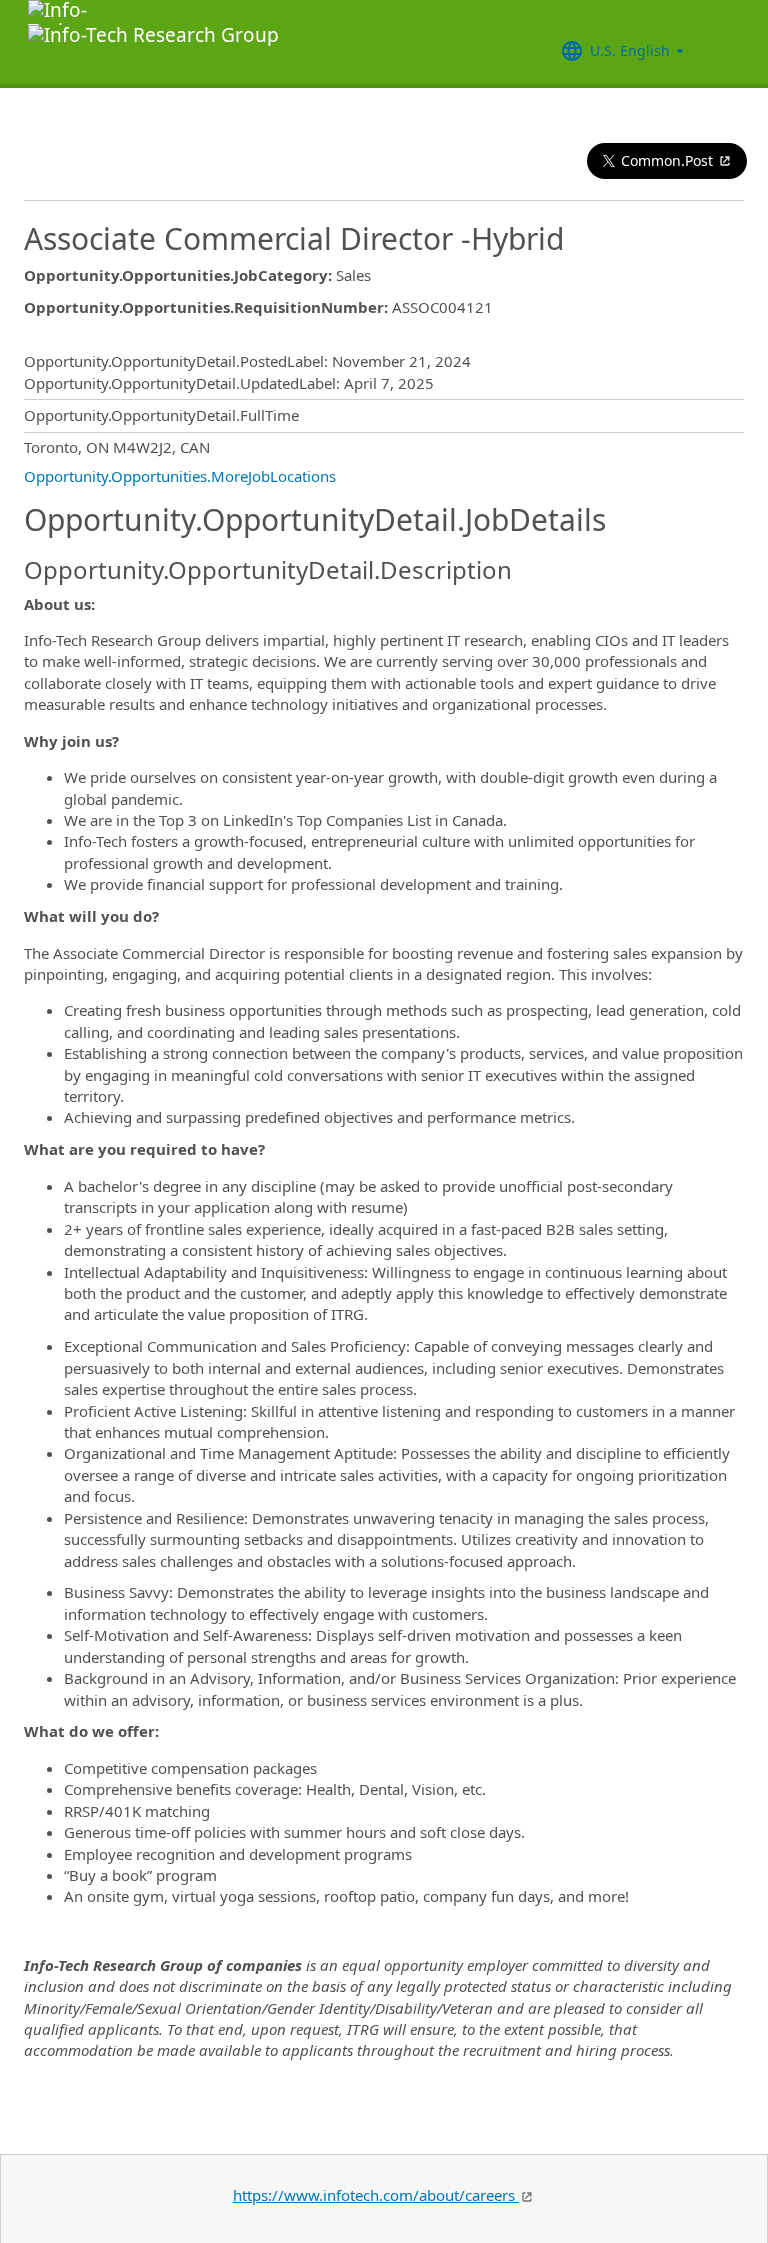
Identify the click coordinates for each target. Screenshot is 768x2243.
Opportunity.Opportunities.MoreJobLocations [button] (180, 476)
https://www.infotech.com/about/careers (376, 2195)
